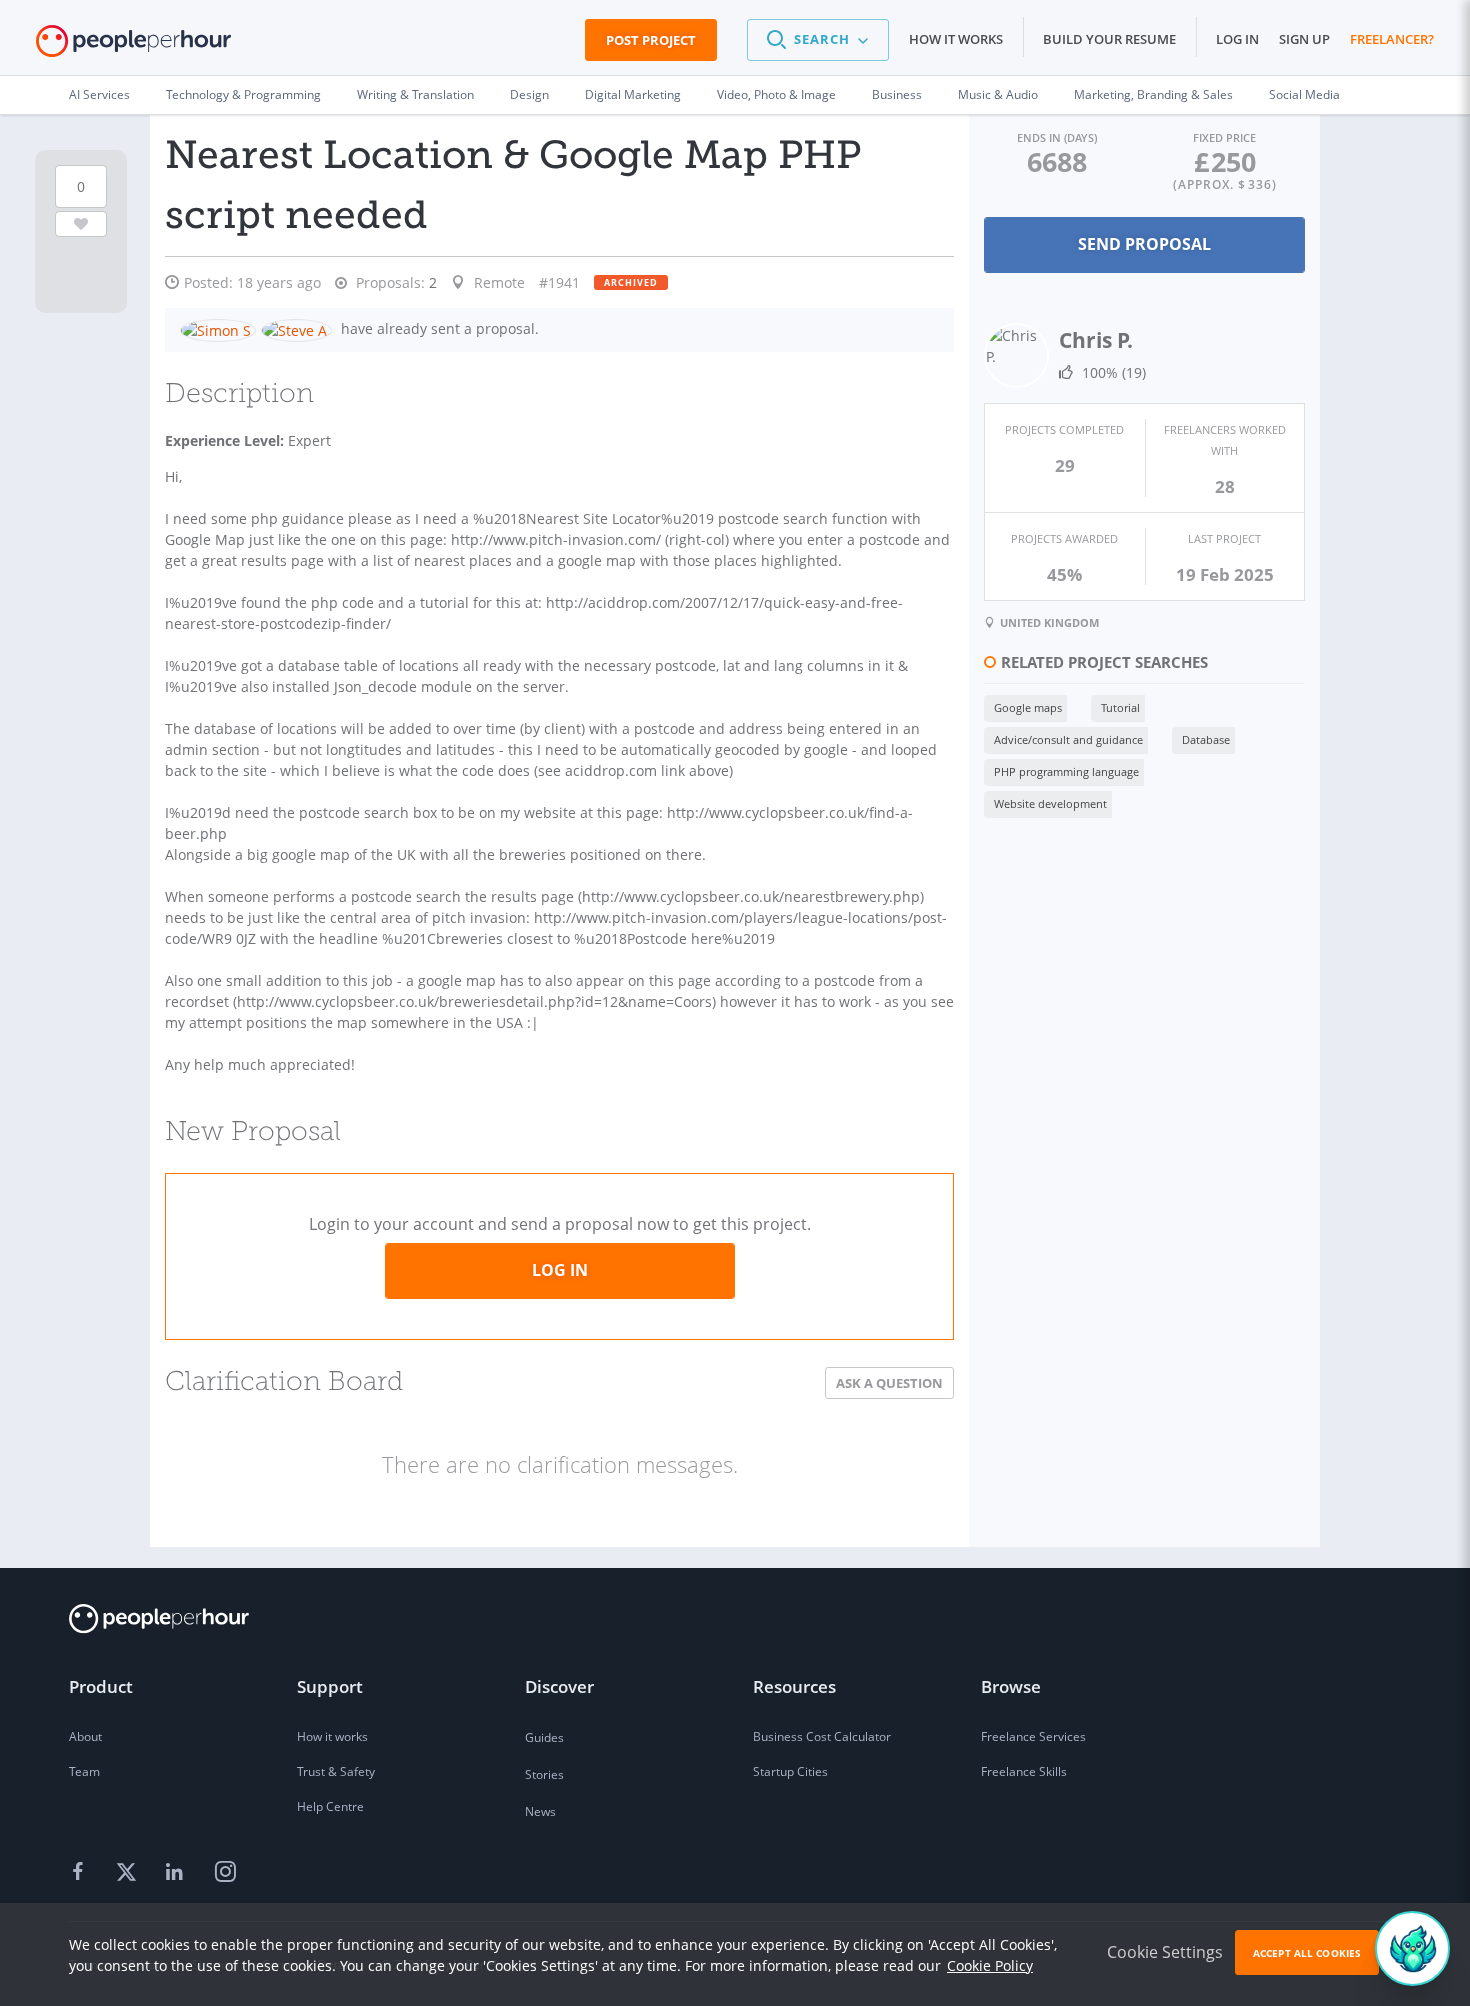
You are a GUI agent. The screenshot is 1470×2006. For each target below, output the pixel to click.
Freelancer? (1392, 39)
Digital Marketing (633, 94)
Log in (1237, 39)
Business (897, 94)
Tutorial (1120, 707)
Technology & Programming (243, 94)
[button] (818, 40)
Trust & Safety (336, 1771)
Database (1206, 739)
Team (84, 1771)
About (85, 1736)
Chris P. (1096, 340)
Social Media (1304, 94)
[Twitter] (129, 1873)
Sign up (1304, 39)
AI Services (99, 94)
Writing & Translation (415, 94)
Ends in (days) (1057, 137)
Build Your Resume (1109, 39)
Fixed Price (1224, 137)
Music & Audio (998, 94)
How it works (956, 39)
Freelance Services (1033, 1736)
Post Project (651, 40)
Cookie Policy (990, 1965)
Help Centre (330, 1806)
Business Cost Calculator (822, 1736)
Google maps (1028, 707)
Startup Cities (790, 1771)
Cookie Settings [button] (1165, 1952)
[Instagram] (225, 1873)
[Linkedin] (177, 1873)
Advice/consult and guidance (1068, 739)
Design (529, 94)
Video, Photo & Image (776, 94)
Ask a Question (889, 1383)
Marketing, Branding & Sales (1153, 94)
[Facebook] (81, 1873)
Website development (1050, 803)
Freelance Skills (1024, 1771)
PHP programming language (1066, 771)
